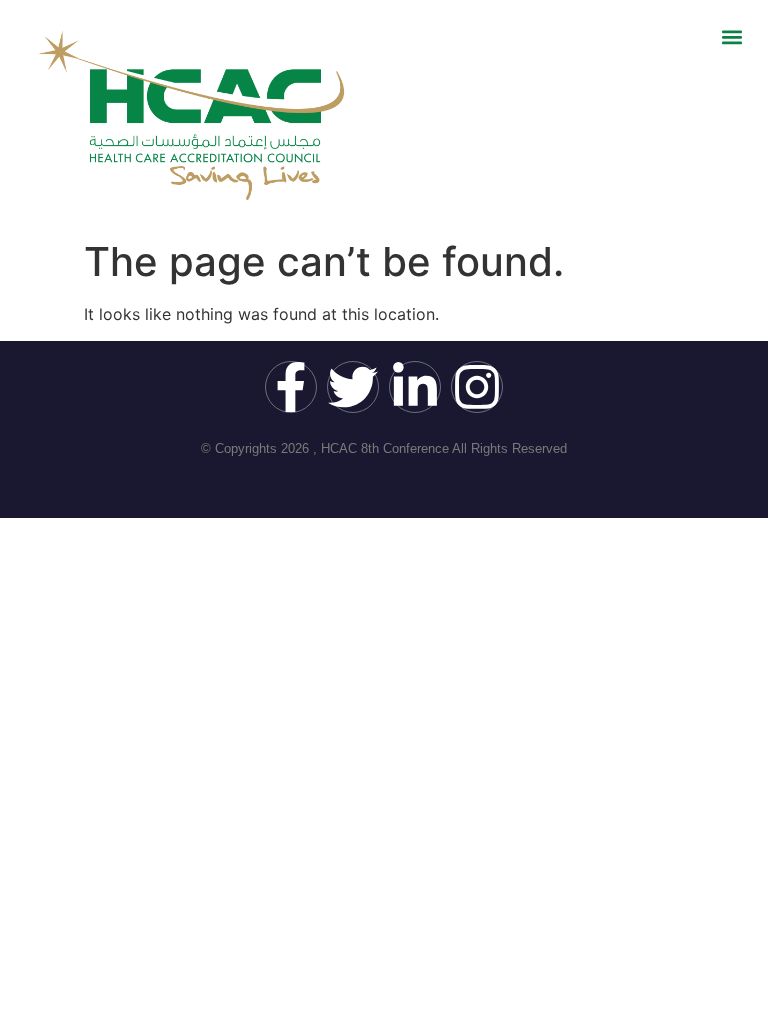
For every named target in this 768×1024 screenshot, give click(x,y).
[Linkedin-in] (415, 387)
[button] (731, 36)
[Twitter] (353, 387)
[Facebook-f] (291, 387)
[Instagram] (477, 387)
